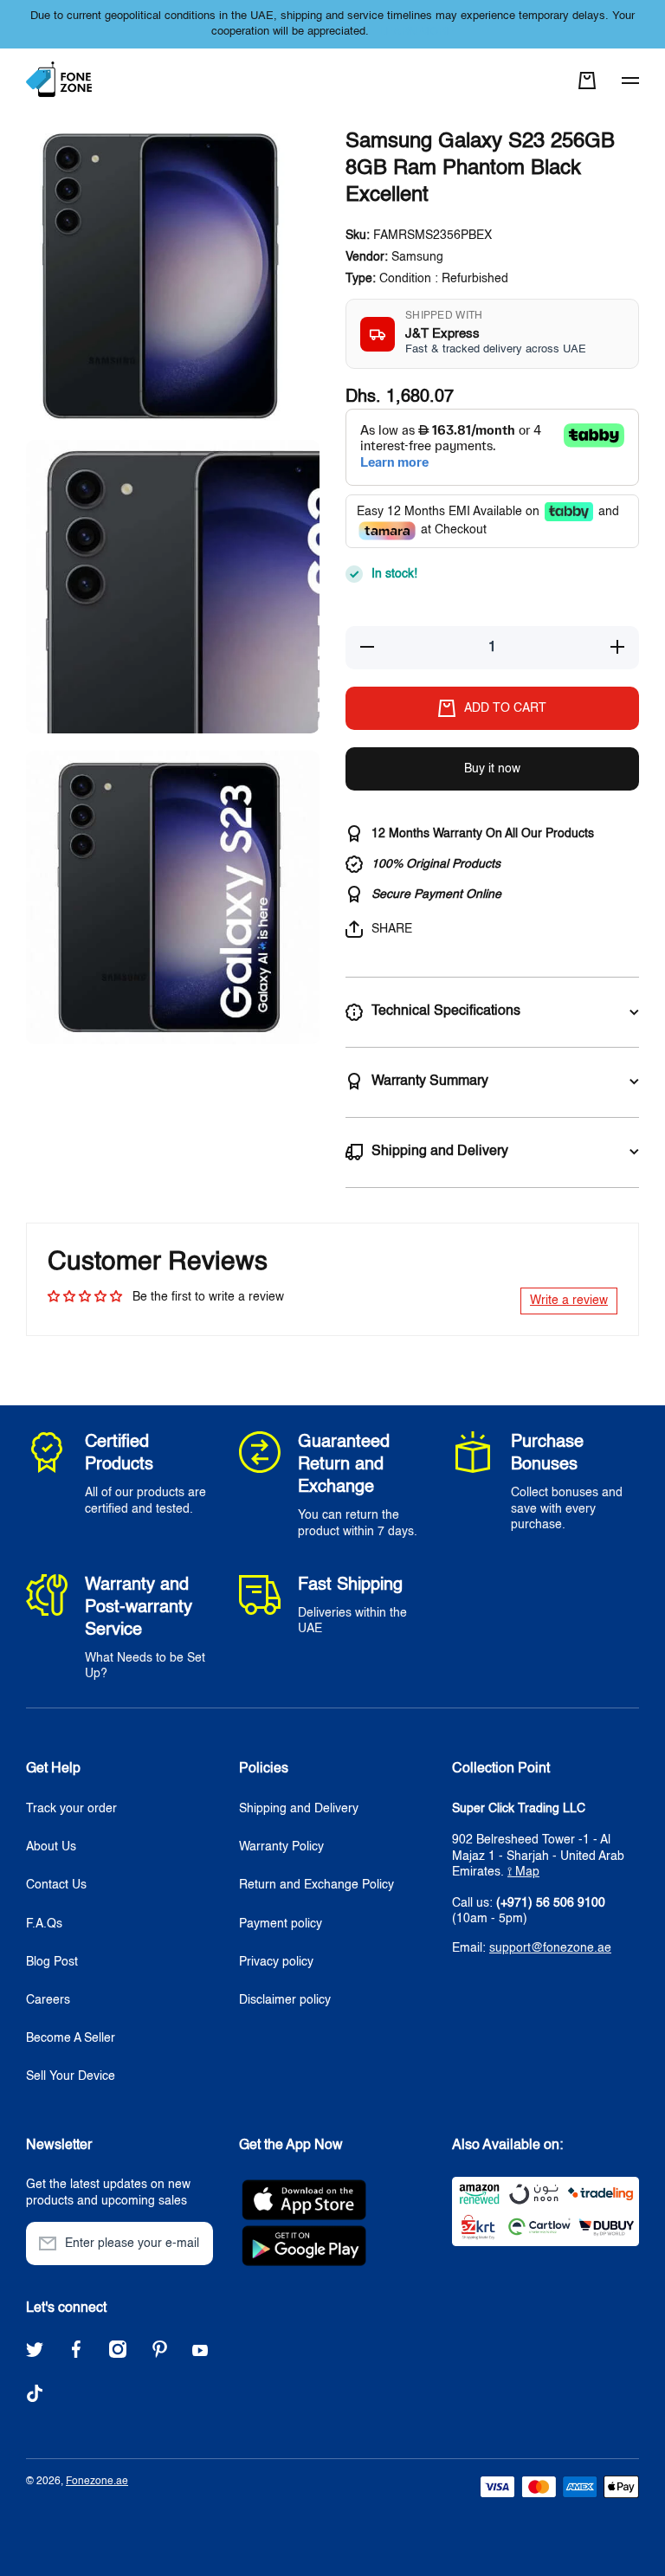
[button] (587, 81)
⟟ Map (523, 1872)
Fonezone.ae (97, 2482)
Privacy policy (276, 1962)
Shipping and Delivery (299, 1809)
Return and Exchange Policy (316, 1885)
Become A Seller (71, 2038)
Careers (48, 2000)
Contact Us (56, 1885)
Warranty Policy (281, 1847)
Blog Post (52, 1962)
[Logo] (61, 80)
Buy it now (492, 769)
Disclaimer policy (285, 2000)
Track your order (71, 1809)
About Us (51, 1847)
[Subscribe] (191, 2244)
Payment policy (281, 1924)
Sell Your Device (71, 2076)
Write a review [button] (569, 1301)
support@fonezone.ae (550, 1948)
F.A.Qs (44, 1924)
